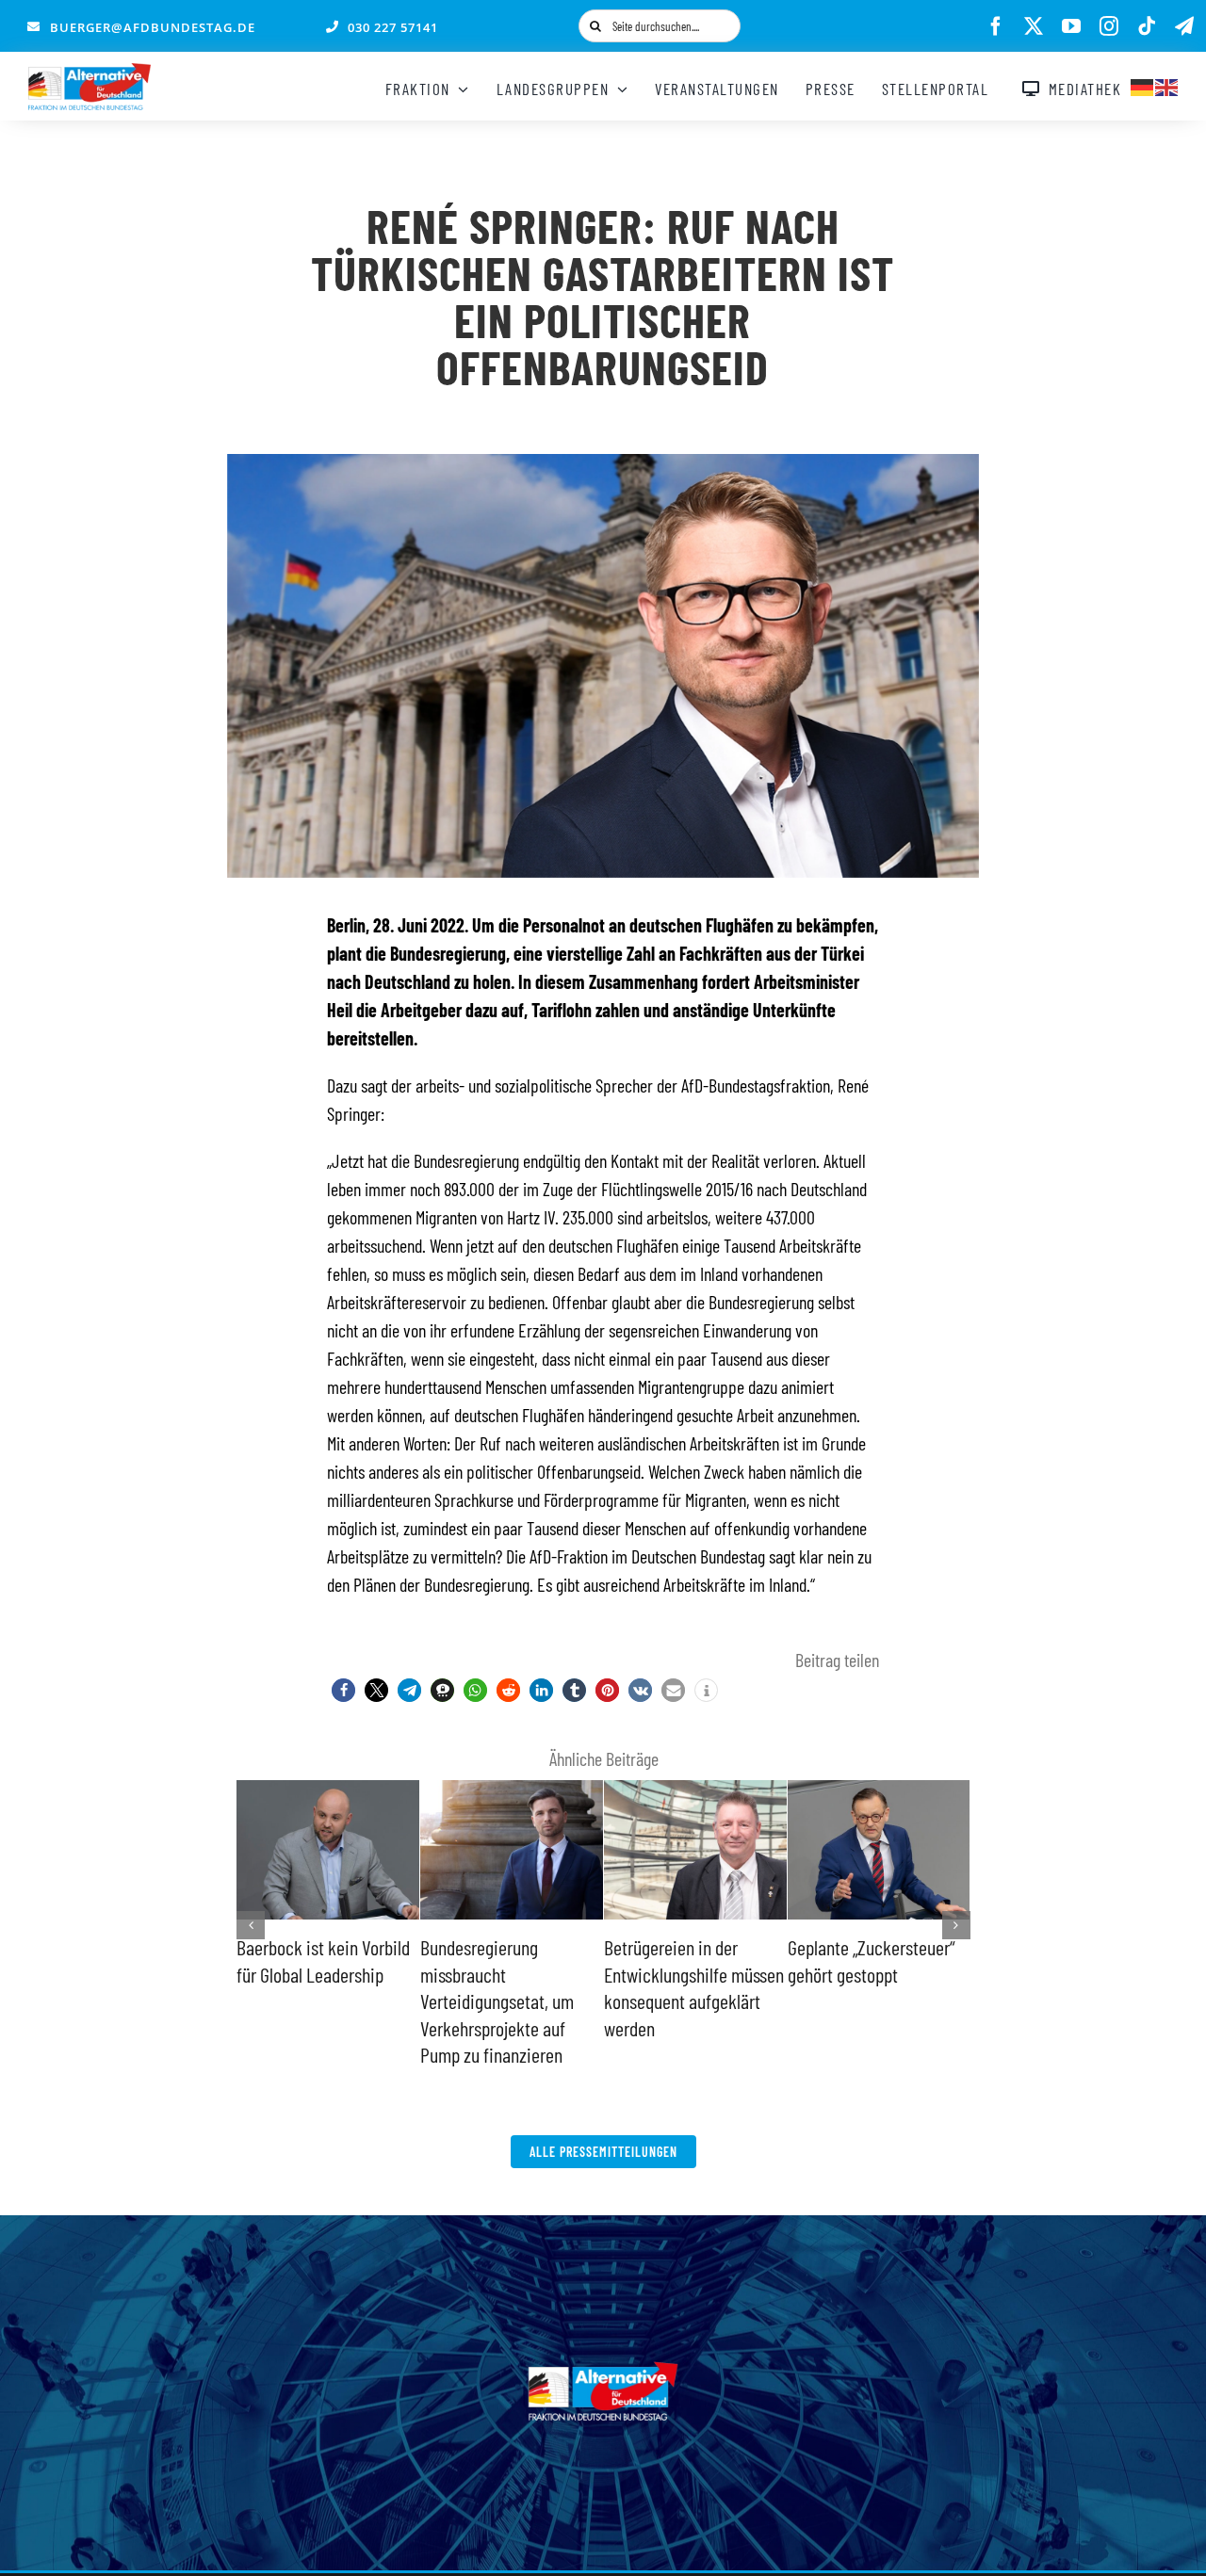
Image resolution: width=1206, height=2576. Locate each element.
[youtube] (1071, 26)
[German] (1143, 85)
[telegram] (1184, 26)
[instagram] (1109, 26)
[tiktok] (1147, 26)
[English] (1167, 85)
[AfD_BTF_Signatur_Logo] (90, 73)
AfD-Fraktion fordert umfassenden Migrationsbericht (306, 1974)
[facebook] (996, 26)
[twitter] (1034, 26)
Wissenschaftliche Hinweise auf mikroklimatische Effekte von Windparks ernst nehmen (509, 2001)
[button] (343, 1690)
